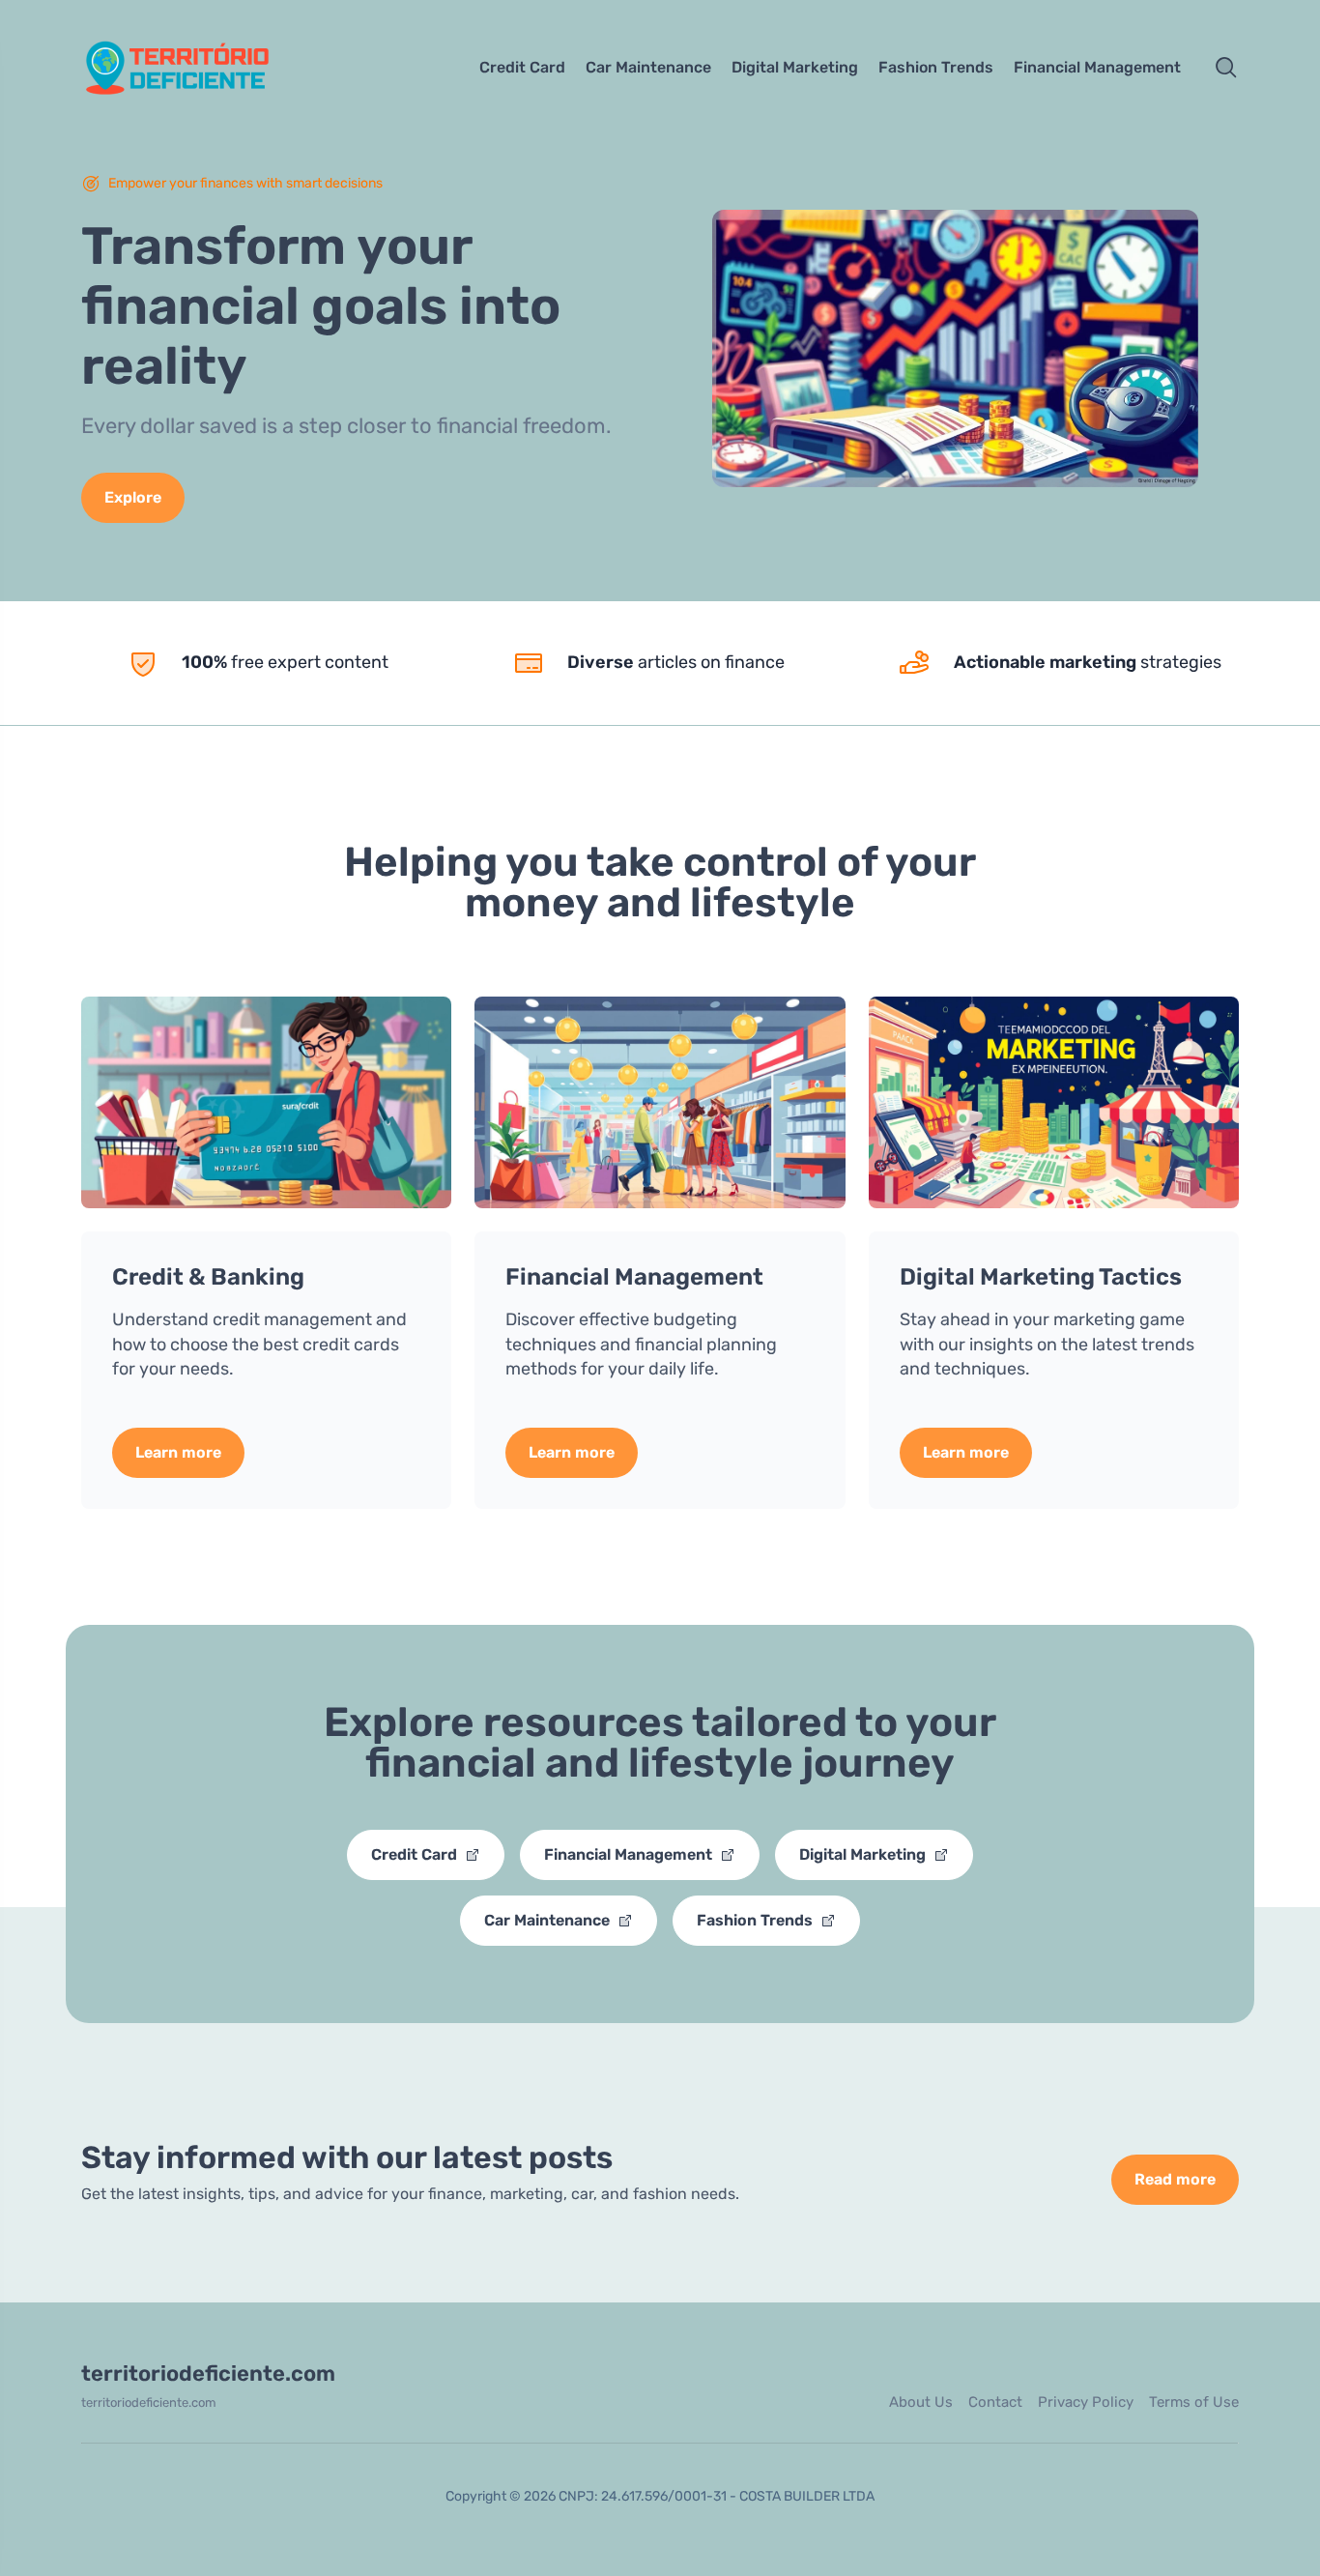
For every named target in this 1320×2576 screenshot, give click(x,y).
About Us (921, 2402)
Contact (995, 2402)
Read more (1175, 2179)
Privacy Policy (1086, 2402)
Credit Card (522, 67)
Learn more (178, 1452)
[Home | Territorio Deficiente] (217, 68)
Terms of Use (1194, 2402)
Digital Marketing (795, 67)
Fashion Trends (936, 67)
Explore (133, 497)
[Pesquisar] (1226, 68)
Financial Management (1097, 67)
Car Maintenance (648, 67)
